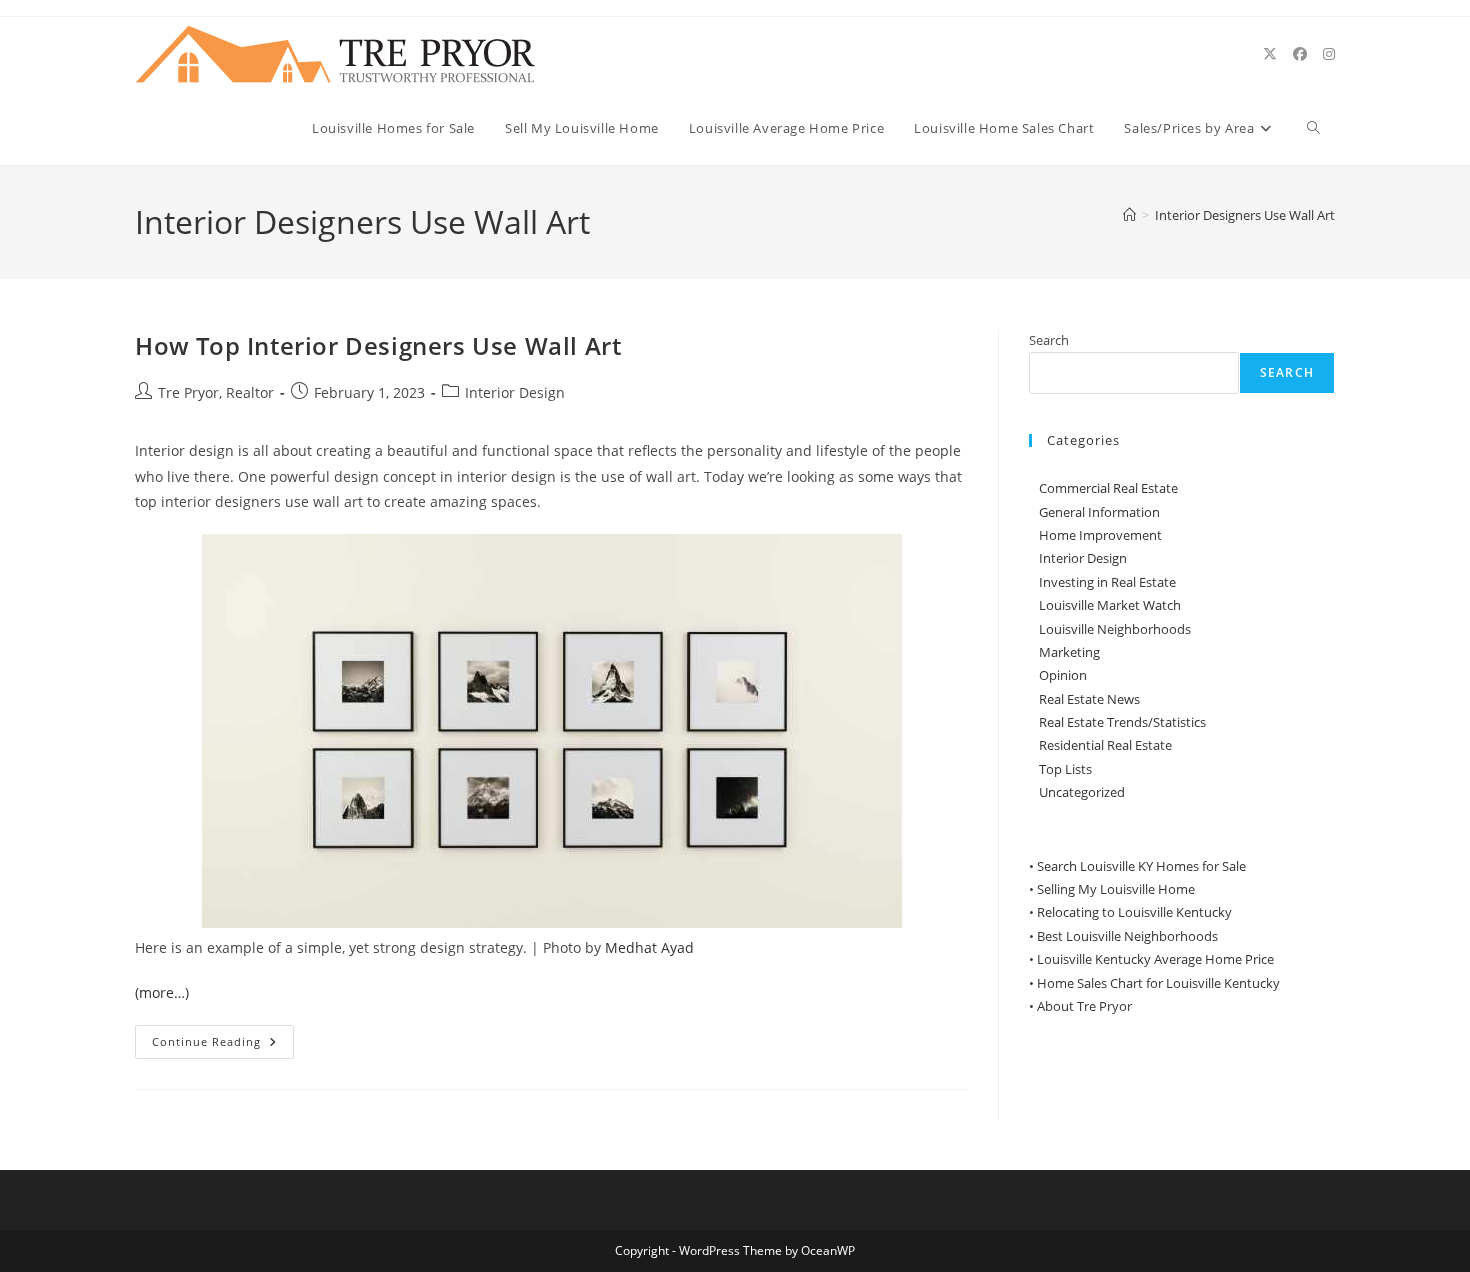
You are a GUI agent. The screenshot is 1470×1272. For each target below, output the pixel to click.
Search (1049, 340)
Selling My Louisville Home (1116, 889)
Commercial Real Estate (1108, 488)
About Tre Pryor (1084, 1006)
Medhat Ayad (649, 947)
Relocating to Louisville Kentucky (1134, 912)
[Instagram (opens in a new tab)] (1329, 54)
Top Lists (1065, 769)
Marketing (1069, 652)
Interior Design (515, 392)
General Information (1099, 512)
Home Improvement (1100, 535)
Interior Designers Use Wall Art (1245, 215)
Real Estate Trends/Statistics (1122, 722)
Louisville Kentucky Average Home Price (1155, 959)
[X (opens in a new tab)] (1270, 54)
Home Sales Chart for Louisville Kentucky (1158, 983)
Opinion (1063, 675)
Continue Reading (223, 1045)
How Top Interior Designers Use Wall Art (378, 345)
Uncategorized (1082, 792)
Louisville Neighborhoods (1115, 629)
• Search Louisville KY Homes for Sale (1137, 866)
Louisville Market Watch (1110, 605)
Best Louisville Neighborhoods (1127, 936)
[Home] (1129, 215)
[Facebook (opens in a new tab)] (1300, 54)
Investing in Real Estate (1107, 582)
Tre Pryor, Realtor (216, 392)
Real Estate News (1089, 699)
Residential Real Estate (1105, 745)
